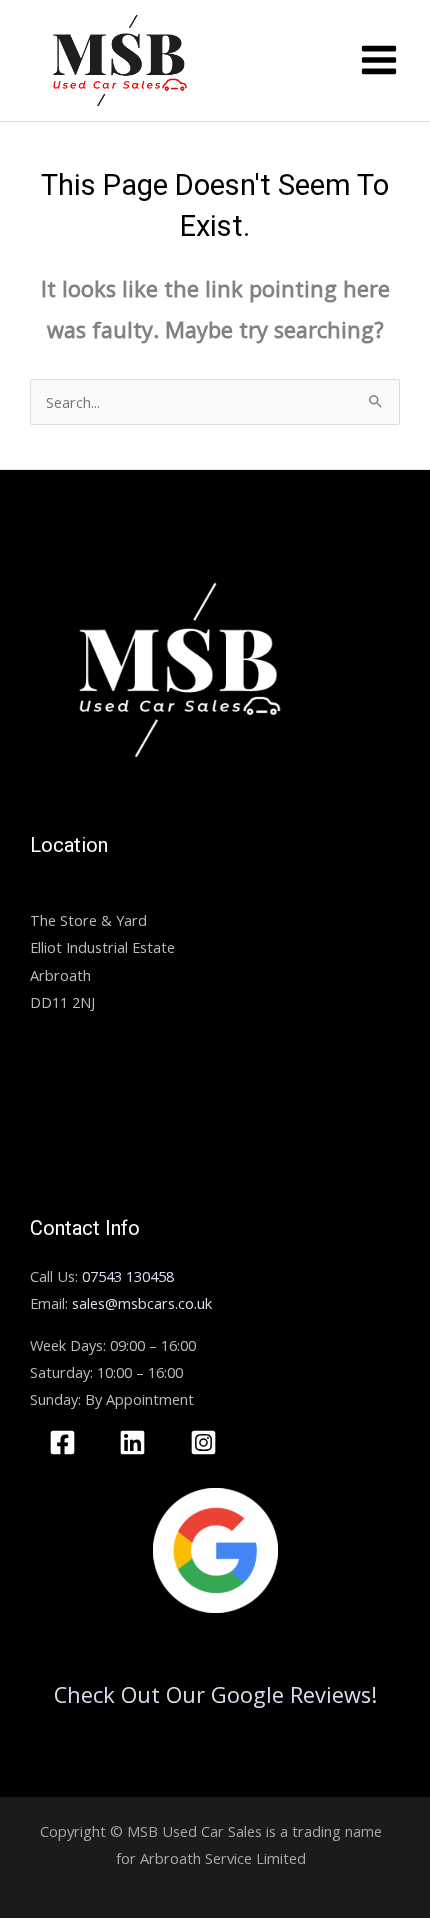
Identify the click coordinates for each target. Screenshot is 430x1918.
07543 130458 (128, 1276)
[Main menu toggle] (379, 60)
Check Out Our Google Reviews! (215, 1694)
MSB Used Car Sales (97, 893)
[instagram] (206, 1442)
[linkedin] (136, 1442)
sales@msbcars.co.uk (142, 1303)
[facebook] (65, 1442)
